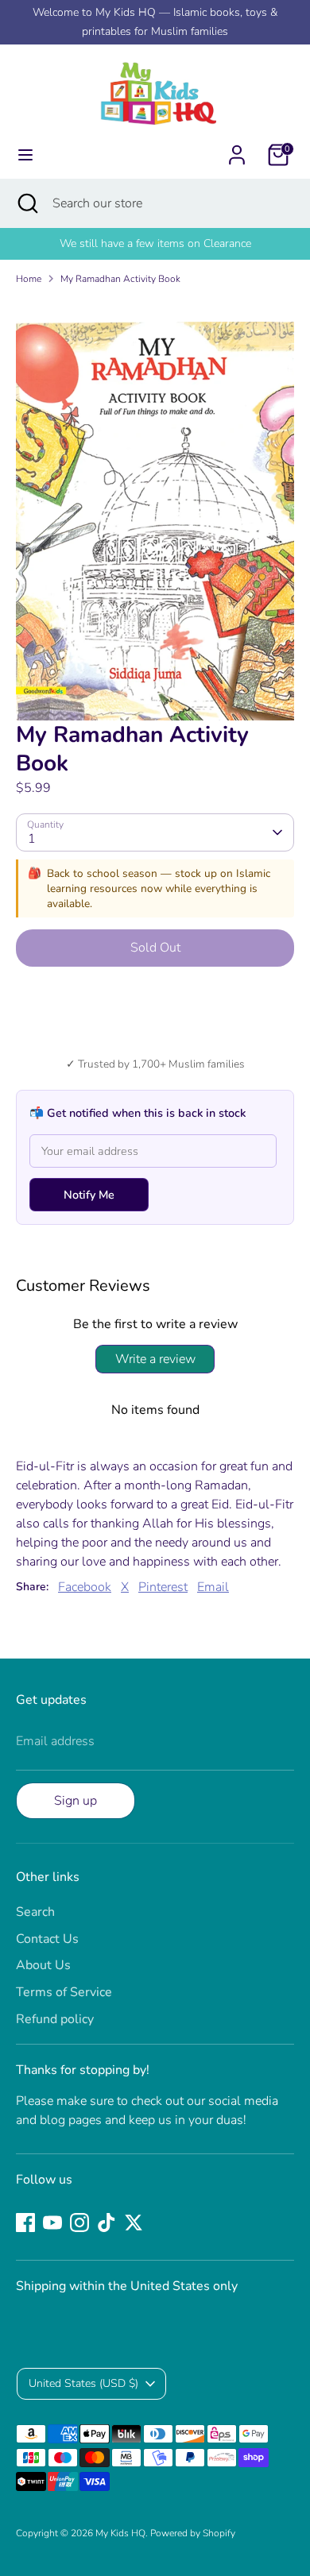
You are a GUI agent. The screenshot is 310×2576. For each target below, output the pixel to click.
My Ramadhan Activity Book (120, 279)
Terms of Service (64, 1992)
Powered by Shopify (193, 2533)
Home (29, 279)
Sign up (76, 1801)
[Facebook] (25, 2223)
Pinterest (163, 1587)
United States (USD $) (83, 2383)
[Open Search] (26, 203)
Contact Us (47, 1939)
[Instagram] (79, 2223)
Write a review (155, 1359)
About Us (43, 1965)
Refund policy (55, 2019)
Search (35, 1912)
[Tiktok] (107, 2223)
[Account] (237, 149)
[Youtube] (52, 2223)
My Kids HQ (120, 2533)
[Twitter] (134, 2223)
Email (213, 1587)
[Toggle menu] (25, 155)
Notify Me (89, 1195)
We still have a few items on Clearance (155, 243)
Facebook (85, 1587)
